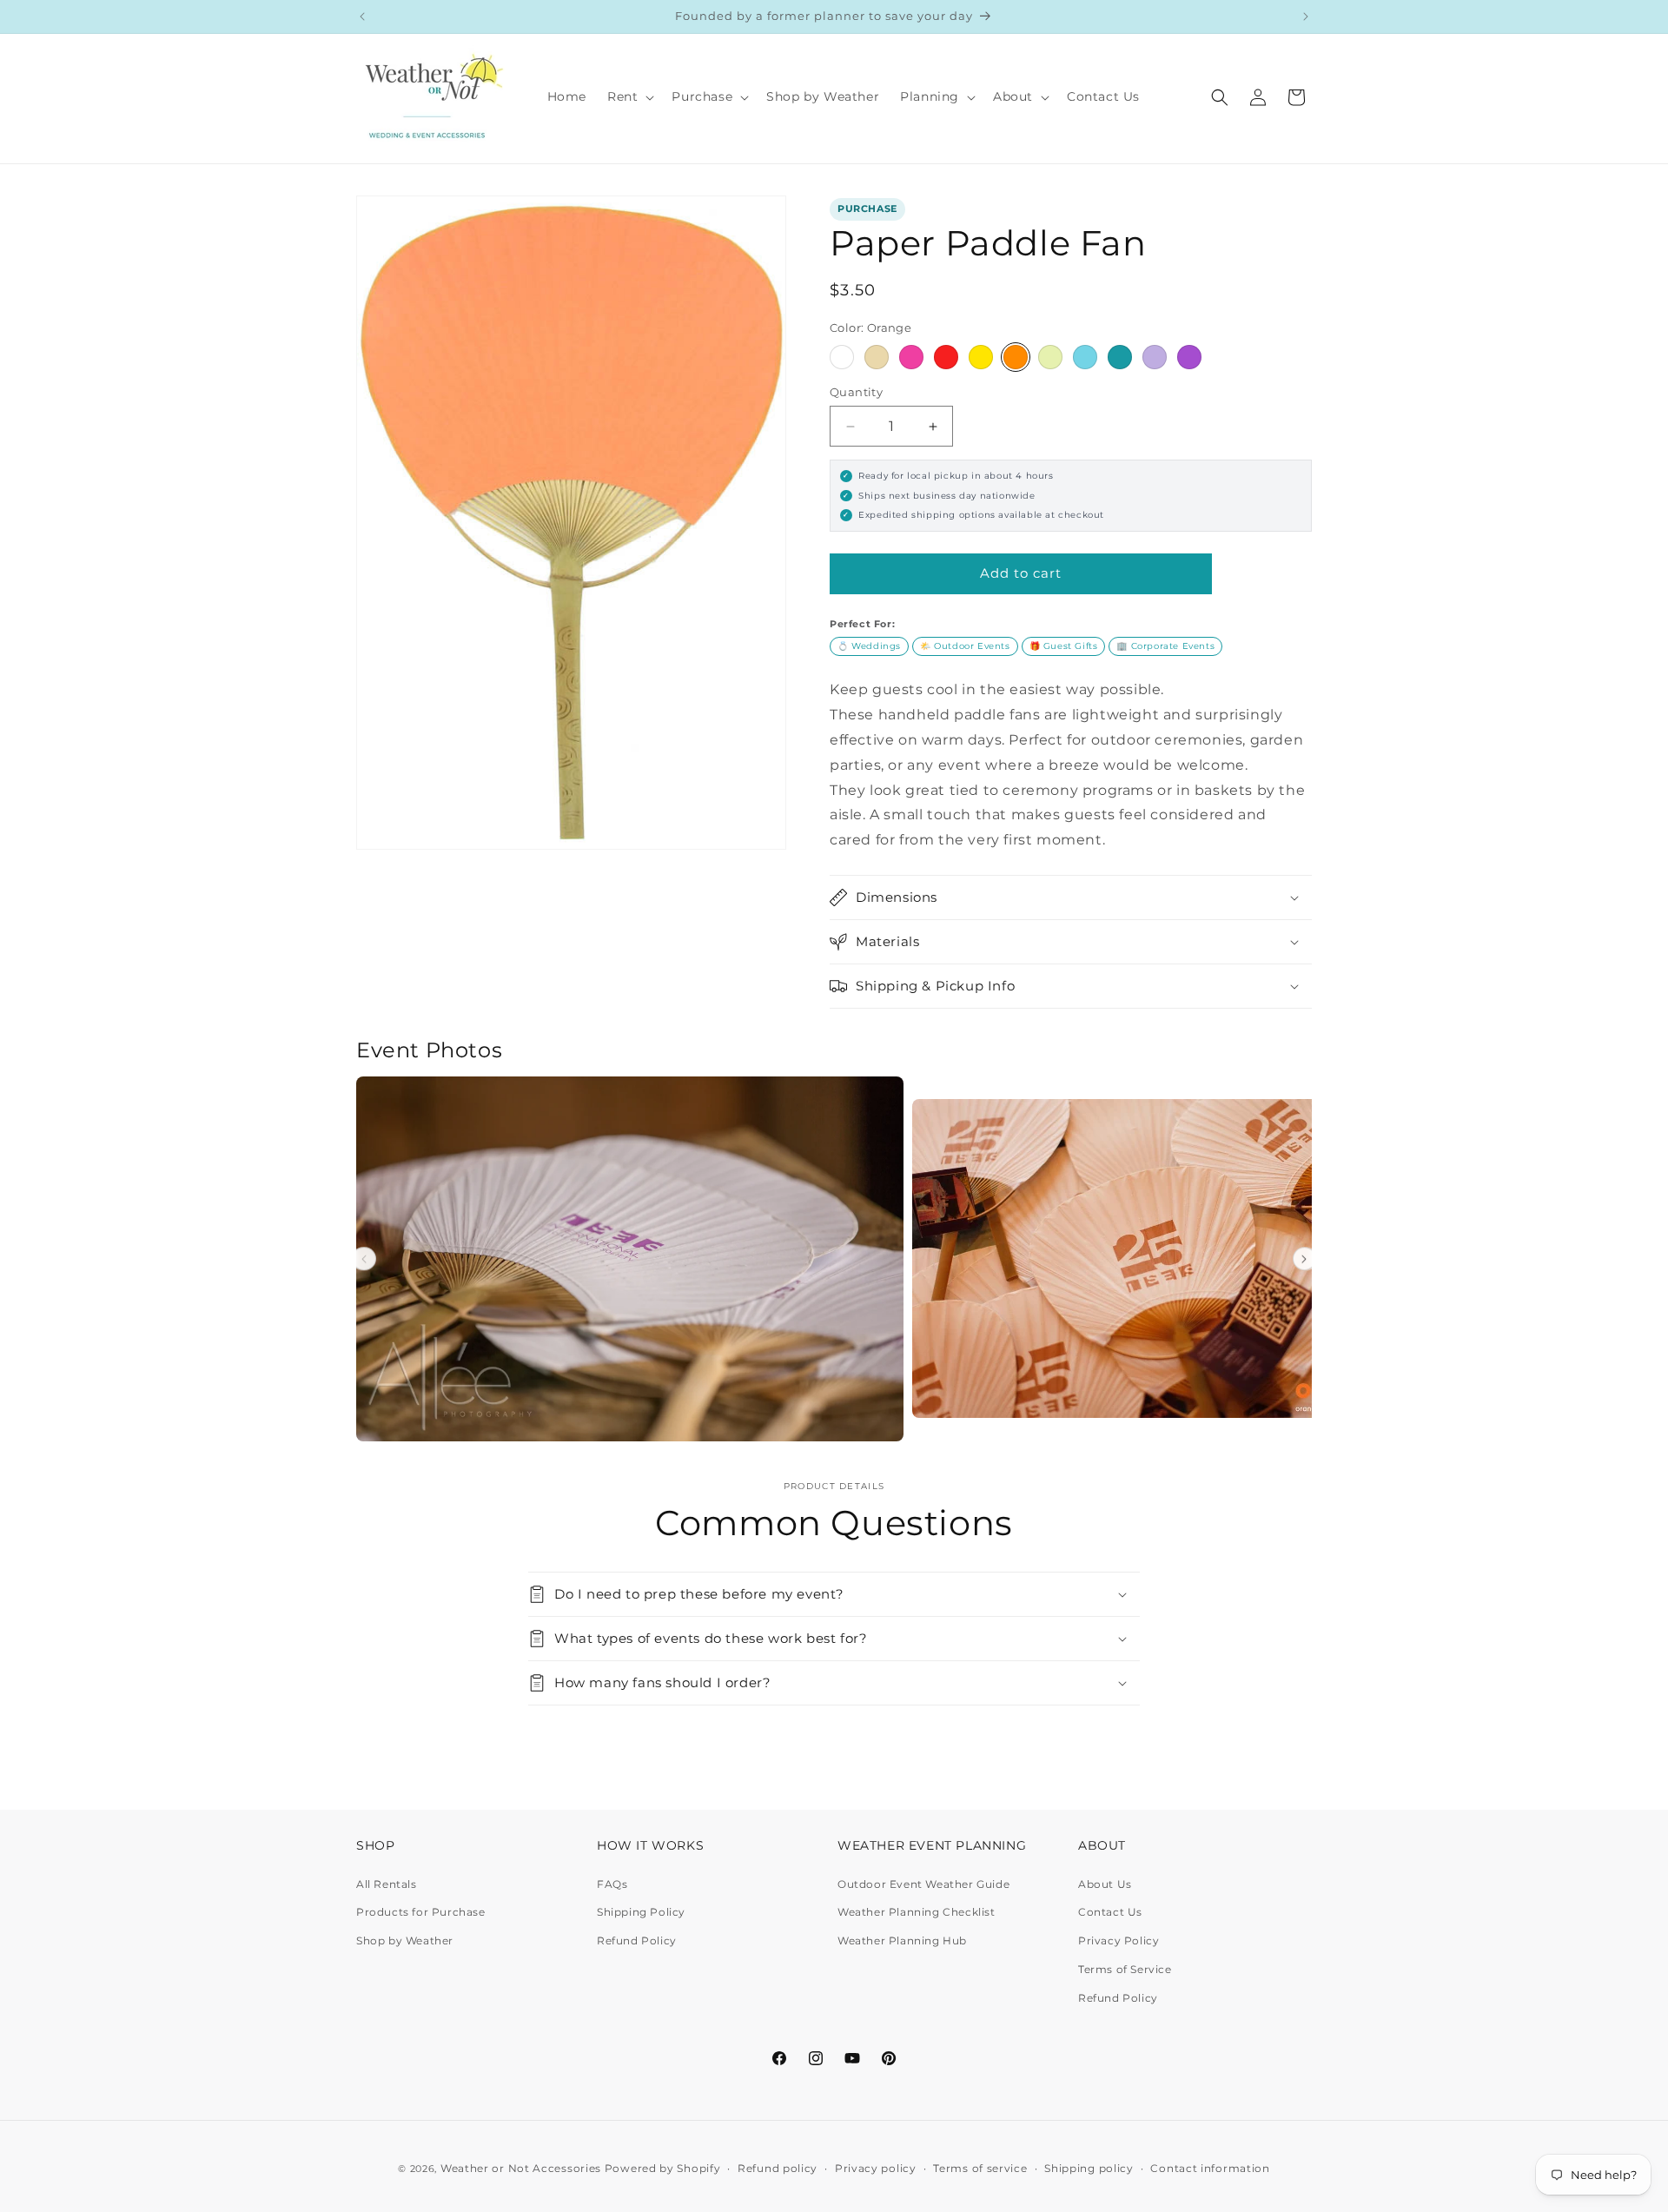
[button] (629, 96)
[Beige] (877, 357)
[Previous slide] (364, 1259)
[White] (842, 357)
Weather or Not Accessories (521, 2168)
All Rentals (387, 1884)
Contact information (1210, 2168)
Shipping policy (1089, 2168)
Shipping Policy (641, 1912)
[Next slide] (1305, 1259)
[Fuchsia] (911, 357)
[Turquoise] (1120, 357)
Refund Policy (637, 1940)
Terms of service (980, 2168)
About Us (1105, 1884)
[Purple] (1189, 357)
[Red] (946, 357)
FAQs (612, 1884)
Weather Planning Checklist (917, 1912)
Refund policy (778, 2168)
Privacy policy (876, 2168)
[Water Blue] (1085, 357)
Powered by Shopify (663, 2168)
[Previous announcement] (362, 17)
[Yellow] (981, 357)
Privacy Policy (1119, 1940)
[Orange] (1016, 357)
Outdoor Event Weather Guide (923, 1884)
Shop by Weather (405, 1940)
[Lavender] (1155, 357)
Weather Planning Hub (902, 1940)
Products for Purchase (421, 1912)
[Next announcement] (1306, 17)
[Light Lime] (1050, 357)
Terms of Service (1125, 1969)
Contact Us (1110, 1912)
